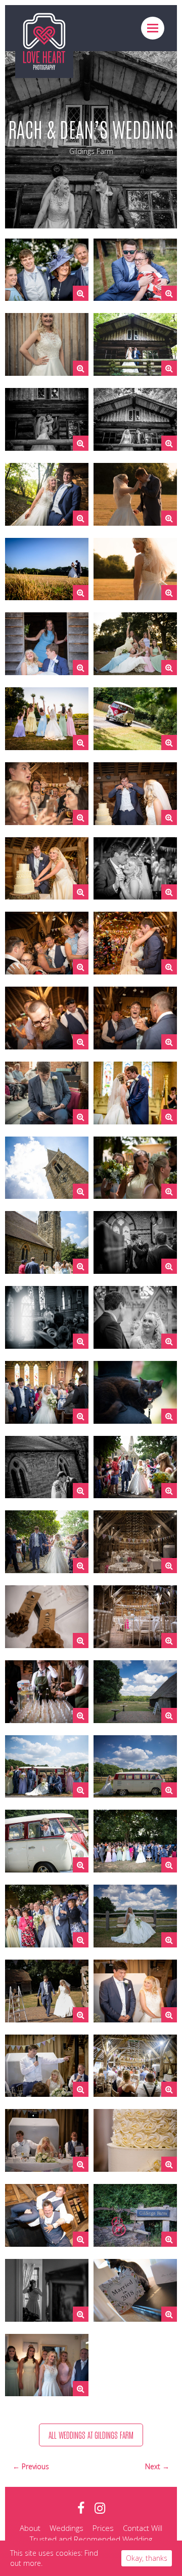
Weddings (66, 2528)
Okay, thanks (147, 2558)
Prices (103, 2528)
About (30, 2528)
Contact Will (143, 2528)
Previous (35, 2466)
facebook (81, 2508)
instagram (100, 2508)
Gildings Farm (91, 151)
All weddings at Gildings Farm (91, 2435)
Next (154, 2466)
